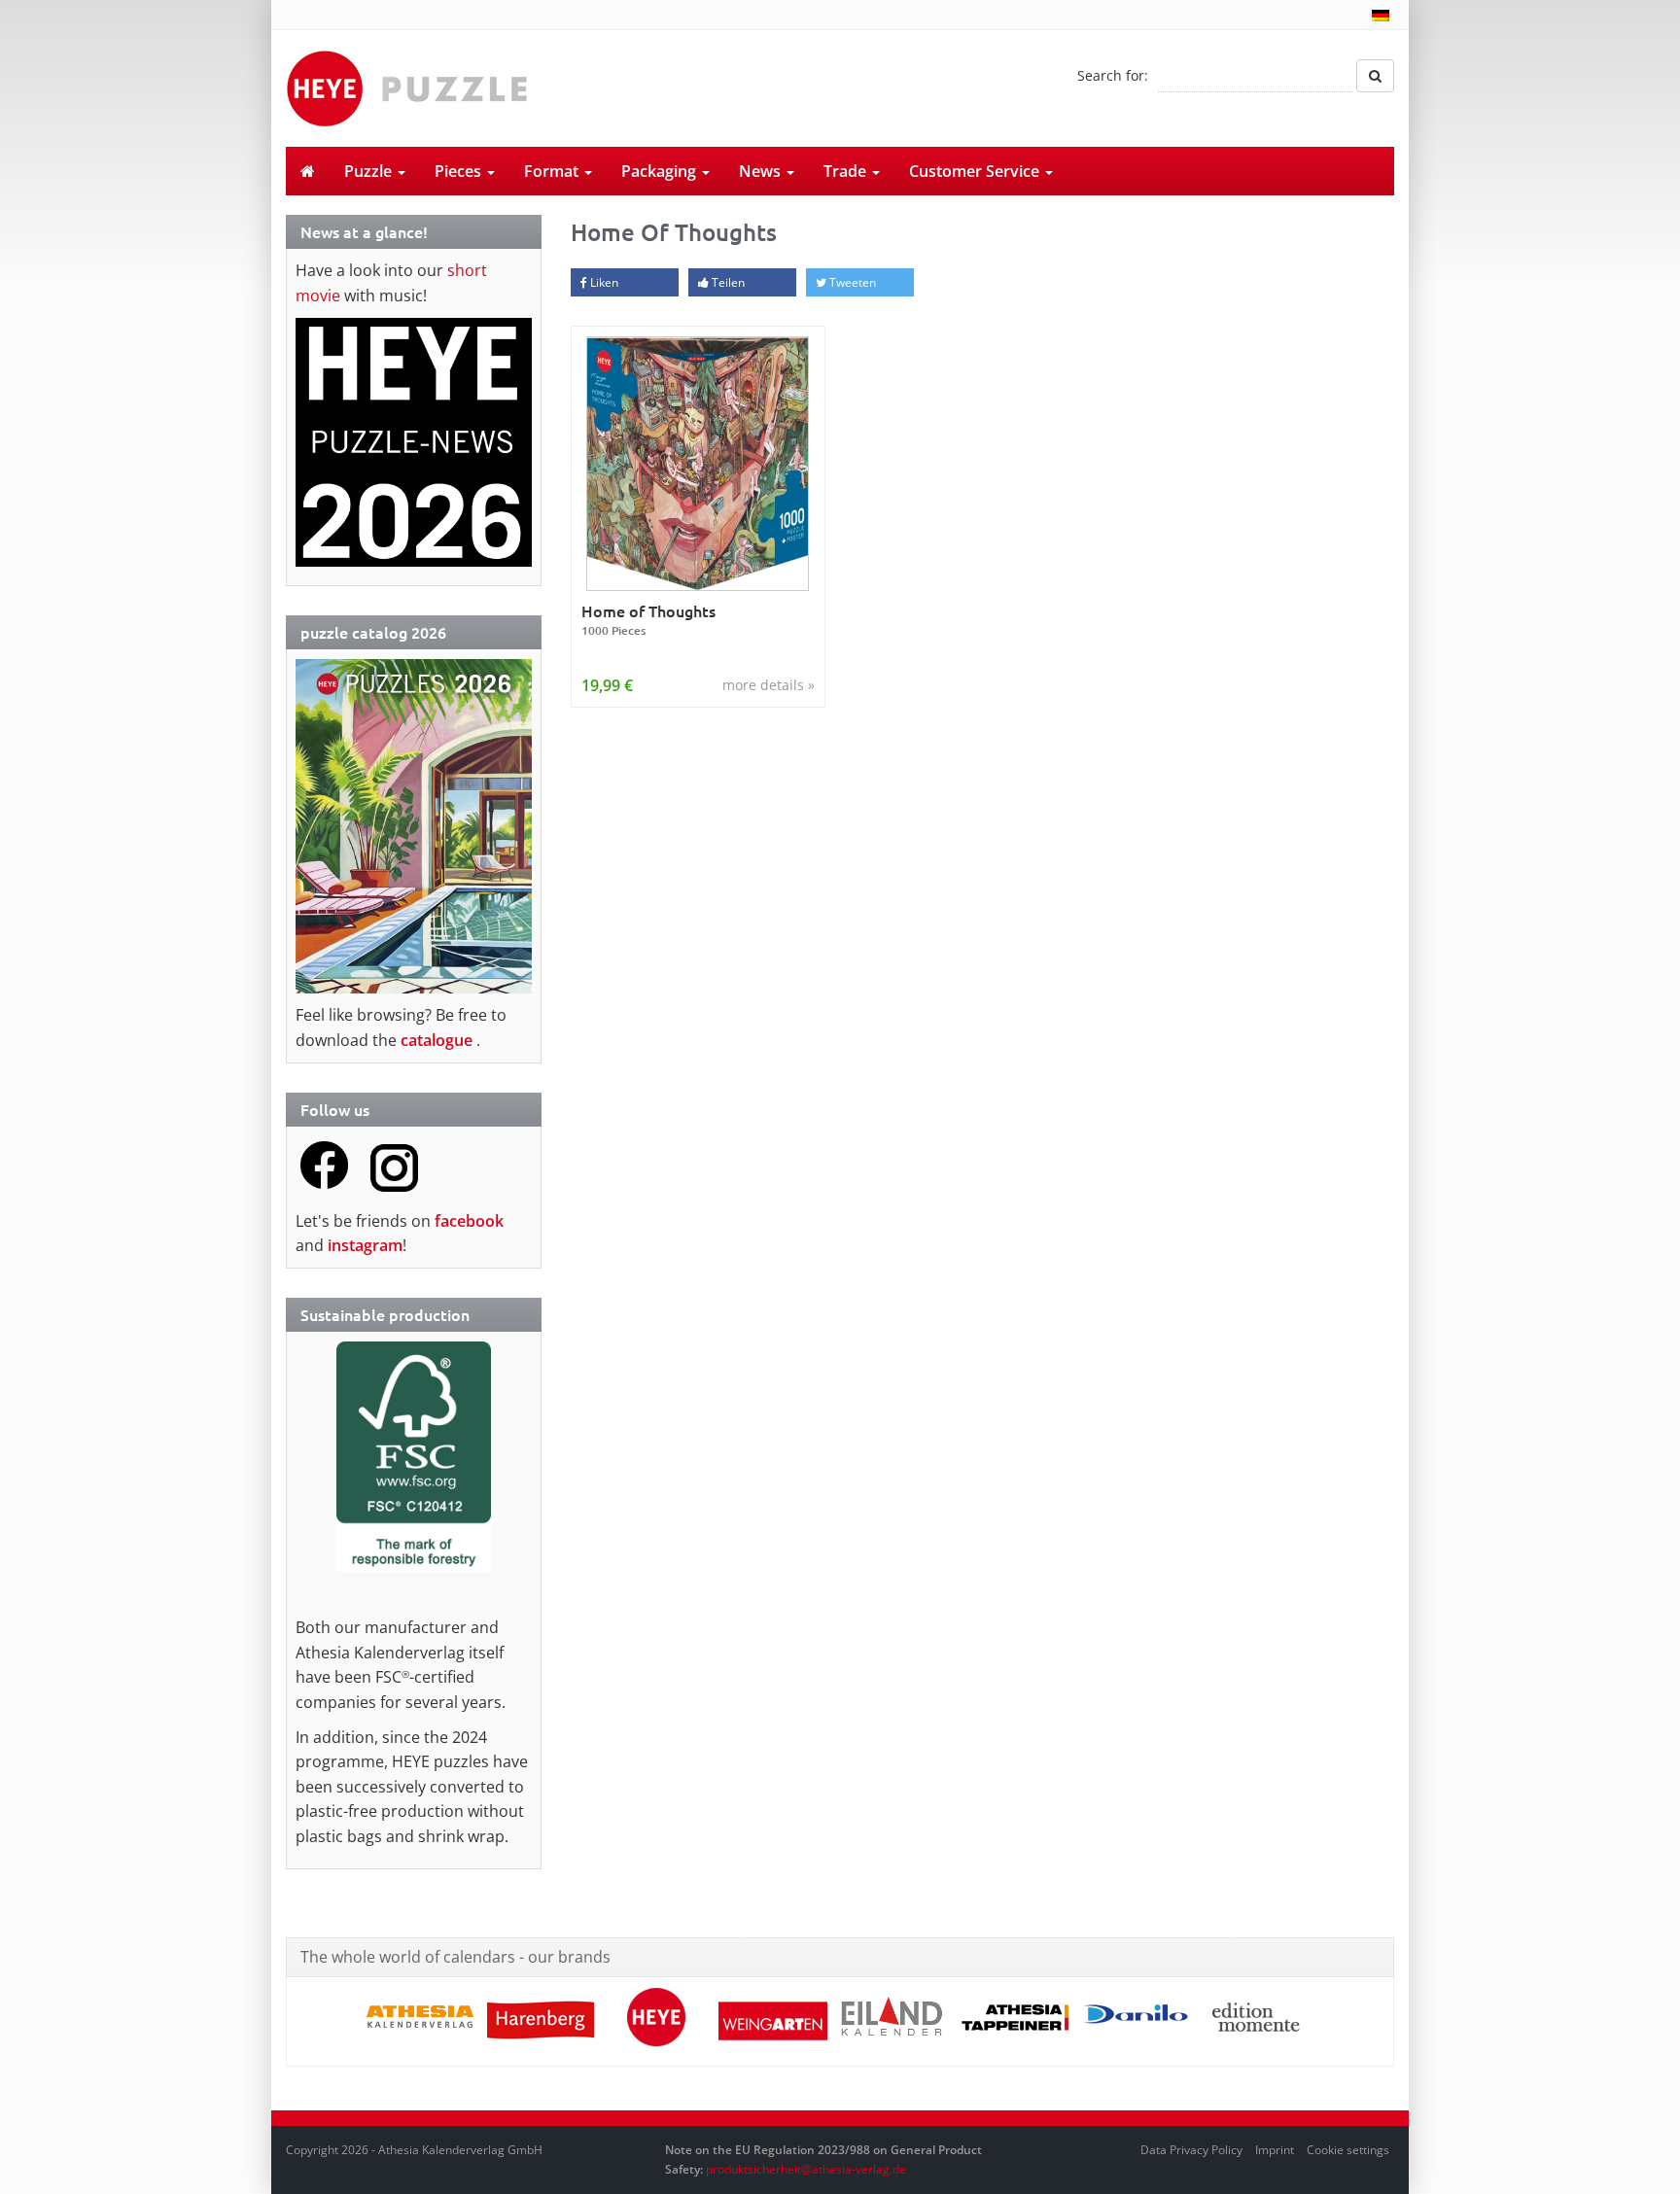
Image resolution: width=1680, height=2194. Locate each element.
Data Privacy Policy (1191, 2150)
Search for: (1113, 75)
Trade (847, 171)
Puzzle (370, 171)
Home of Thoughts (648, 620)
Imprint (1275, 2150)
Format (553, 171)
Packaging (661, 171)
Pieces (460, 171)
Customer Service (976, 171)
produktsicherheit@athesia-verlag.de (806, 2169)
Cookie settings (1348, 2150)
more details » (769, 685)
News (762, 171)
